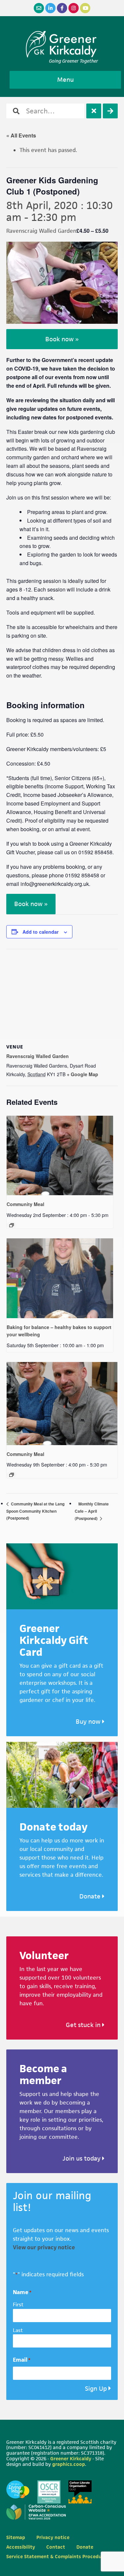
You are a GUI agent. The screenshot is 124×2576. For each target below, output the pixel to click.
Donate (91, 1896)
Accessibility (21, 2547)
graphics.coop (69, 2464)
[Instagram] (74, 8)
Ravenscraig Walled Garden (38, 1056)
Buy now (89, 1722)
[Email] (39, 8)
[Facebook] (62, 8)
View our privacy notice (44, 2247)
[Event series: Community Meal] (12, 1225)
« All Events (21, 135)
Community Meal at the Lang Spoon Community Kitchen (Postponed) (35, 1511)
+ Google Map (83, 1074)
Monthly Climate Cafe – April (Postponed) (92, 1511)
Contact (56, 2547)
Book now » (62, 339)
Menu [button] (65, 80)
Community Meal (25, 1204)
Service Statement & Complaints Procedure (56, 2556)
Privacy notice (53, 2537)
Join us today (82, 2158)
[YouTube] (85, 8)
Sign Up (96, 2389)
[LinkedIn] (50, 8)
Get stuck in (84, 2025)
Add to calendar (41, 932)
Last (18, 2330)
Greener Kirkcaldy (62, 44)
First (18, 2304)
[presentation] (60, 1156)
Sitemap (16, 2537)
